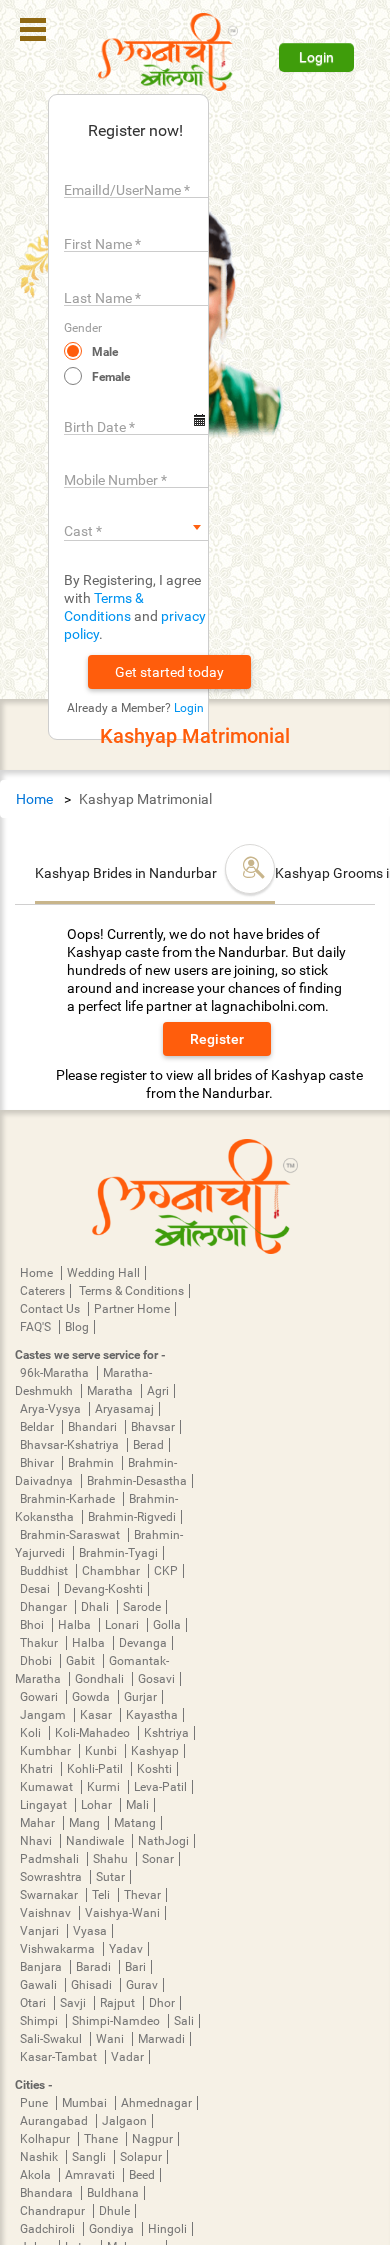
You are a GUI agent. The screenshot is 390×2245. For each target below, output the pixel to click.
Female (111, 377)
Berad (148, 1445)
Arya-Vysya (52, 1409)
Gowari (40, 1697)
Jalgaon (124, 2121)
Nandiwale (96, 1841)
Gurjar (140, 1697)
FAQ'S (37, 1327)
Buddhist (45, 1571)
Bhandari (94, 1427)
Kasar (97, 1715)
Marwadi (161, 2039)
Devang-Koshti (103, 1589)
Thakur (40, 1643)
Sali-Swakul (52, 2039)
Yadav (126, 1949)
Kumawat (48, 1787)
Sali (184, 2021)
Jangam (44, 1715)
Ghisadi (93, 1985)
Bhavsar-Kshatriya (71, 1445)
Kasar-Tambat (60, 2057)
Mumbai (86, 2103)
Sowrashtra (52, 1877)
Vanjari (41, 1931)
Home (34, 799)
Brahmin (92, 1463)
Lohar (98, 1805)
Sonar (158, 1859)
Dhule (114, 2211)
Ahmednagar (156, 2103)
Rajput (119, 2003)
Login (316, 57)
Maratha (111, 1391)
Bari (135, 1967)
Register (217, 1039)
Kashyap (155, 1751)
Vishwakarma (59, 1949)
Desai (36, 1589)
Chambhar (112, 1571)
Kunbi (102, 1751)
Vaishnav (47, 1913)
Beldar (38, 1427)
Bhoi (33, 1625)
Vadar (127, 2057)
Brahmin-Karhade (69, 1499)
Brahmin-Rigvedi (132, 1517)
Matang (135, 1823)
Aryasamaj (124, 1409)
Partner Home (132, 1309)
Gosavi (156, 1679)
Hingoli (167, 2229)
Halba (76, 1625)
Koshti (154, 1769)
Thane (102, 2139)
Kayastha (152, 1715)
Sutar (110, 1877)
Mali (137, 1805)
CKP (166, 1571)
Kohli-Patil (96, 1769)
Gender (83, 328)
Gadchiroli (49, 2229)
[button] (169, 672)
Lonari (123, 1625)
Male (105, 352)
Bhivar (38, 1463)
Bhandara (48, 2193)
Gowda (92, 1697)
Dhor (162, 2003)
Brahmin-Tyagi (118, 1553)
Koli (32, 1733)
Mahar (39, 1823)
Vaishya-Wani (122, 1913)
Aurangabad (55, 2121)
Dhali (96, 1607)
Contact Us (51, 1309)
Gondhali (101, 1679)
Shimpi (40, 2021)
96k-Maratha (56, 1373)
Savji (74, 2003)
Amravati (91, 2175)
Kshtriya (166, 1733)
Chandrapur (54, 2211)
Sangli (90, 2157)
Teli (102, 1895)
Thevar (142, 1895)
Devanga (143, 1643)
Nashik (40, 2157)
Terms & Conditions (131, 1291)
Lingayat (45, 1805)
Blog (77, 1327)
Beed (142, 2175)
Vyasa (90, 1931)
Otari (34, 2003)
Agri (158, 1391)
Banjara (42, 1967)
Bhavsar (153, 1427)
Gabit (82, 1661)
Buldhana (113, 2193)
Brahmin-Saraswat (71, 1535)
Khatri (38, 1769)
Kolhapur (46, 2139)
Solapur (141, 2157)
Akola (37, 2175)
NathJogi (163, 1841)
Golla (167, 1625)
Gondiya (113, 2229)
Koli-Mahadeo (94, 1733)
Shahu (112, 1859)
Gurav (142, 1985)
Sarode (142, 1607)
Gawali (40, 1985)
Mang (86, 1823)
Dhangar (45, 1607)
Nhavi (37, 1841)
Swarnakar (50, 1895)
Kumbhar (47, 1751)
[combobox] (136, 527)
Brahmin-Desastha (137, 1481)
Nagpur (152, 2139)
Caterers (42, 1291)
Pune (35, 2103)
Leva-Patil (160, 1787)
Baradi (95, 1967)
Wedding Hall (103, 1273)
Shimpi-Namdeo (117, 2021)
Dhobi (37, 1661)
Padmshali (51, 1859)
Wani (111, 2039)
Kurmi (105, 1787)
